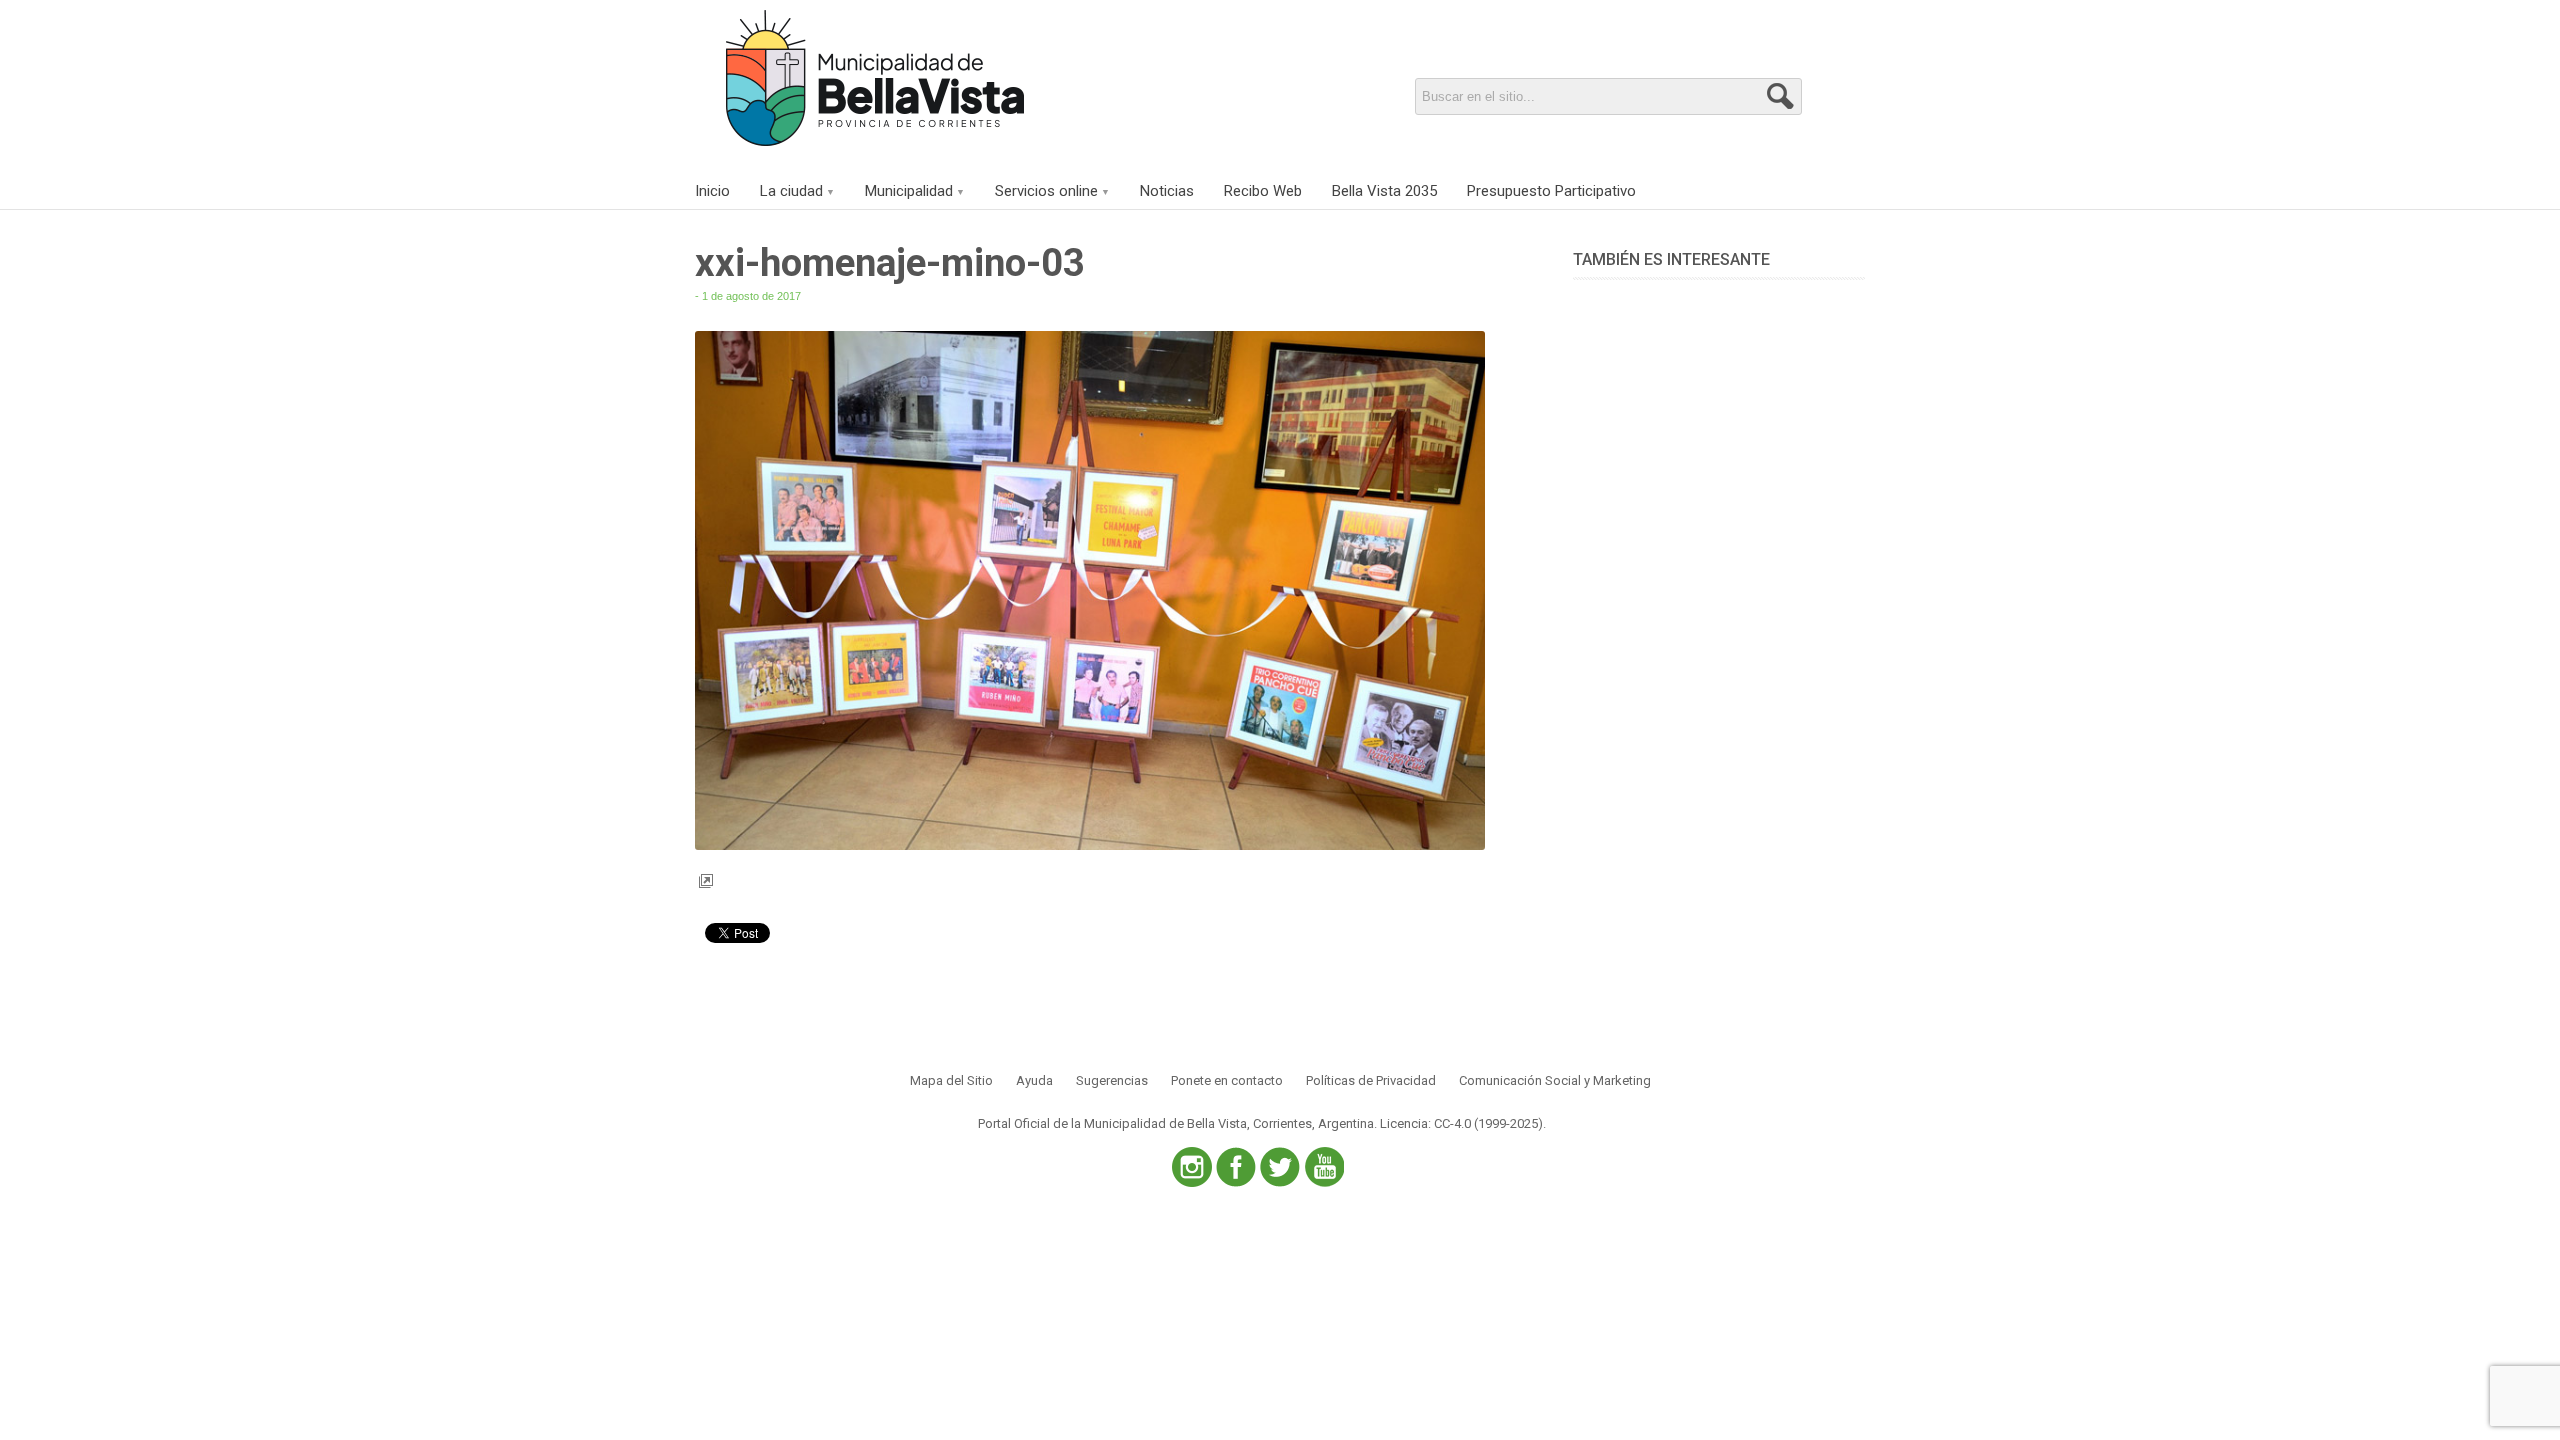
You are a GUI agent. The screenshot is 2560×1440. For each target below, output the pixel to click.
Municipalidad (909, 191)
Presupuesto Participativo (1551, 191)
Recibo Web (1263, 191)
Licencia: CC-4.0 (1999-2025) (1461, 1123)
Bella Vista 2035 (1384, 191)
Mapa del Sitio (951, 1080)
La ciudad (791, 191)
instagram (1192, 1167)
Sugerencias (1112, 1080)
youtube (1324, 1167)
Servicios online (1046, 191)
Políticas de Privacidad (1371, 1080)
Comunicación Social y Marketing (1555, 1080)
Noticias (1167, 191)
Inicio (712, 191)
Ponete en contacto (1227, 1080)
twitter (1280, 1167)
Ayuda (1034, 1080)
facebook (1236, 1167)
